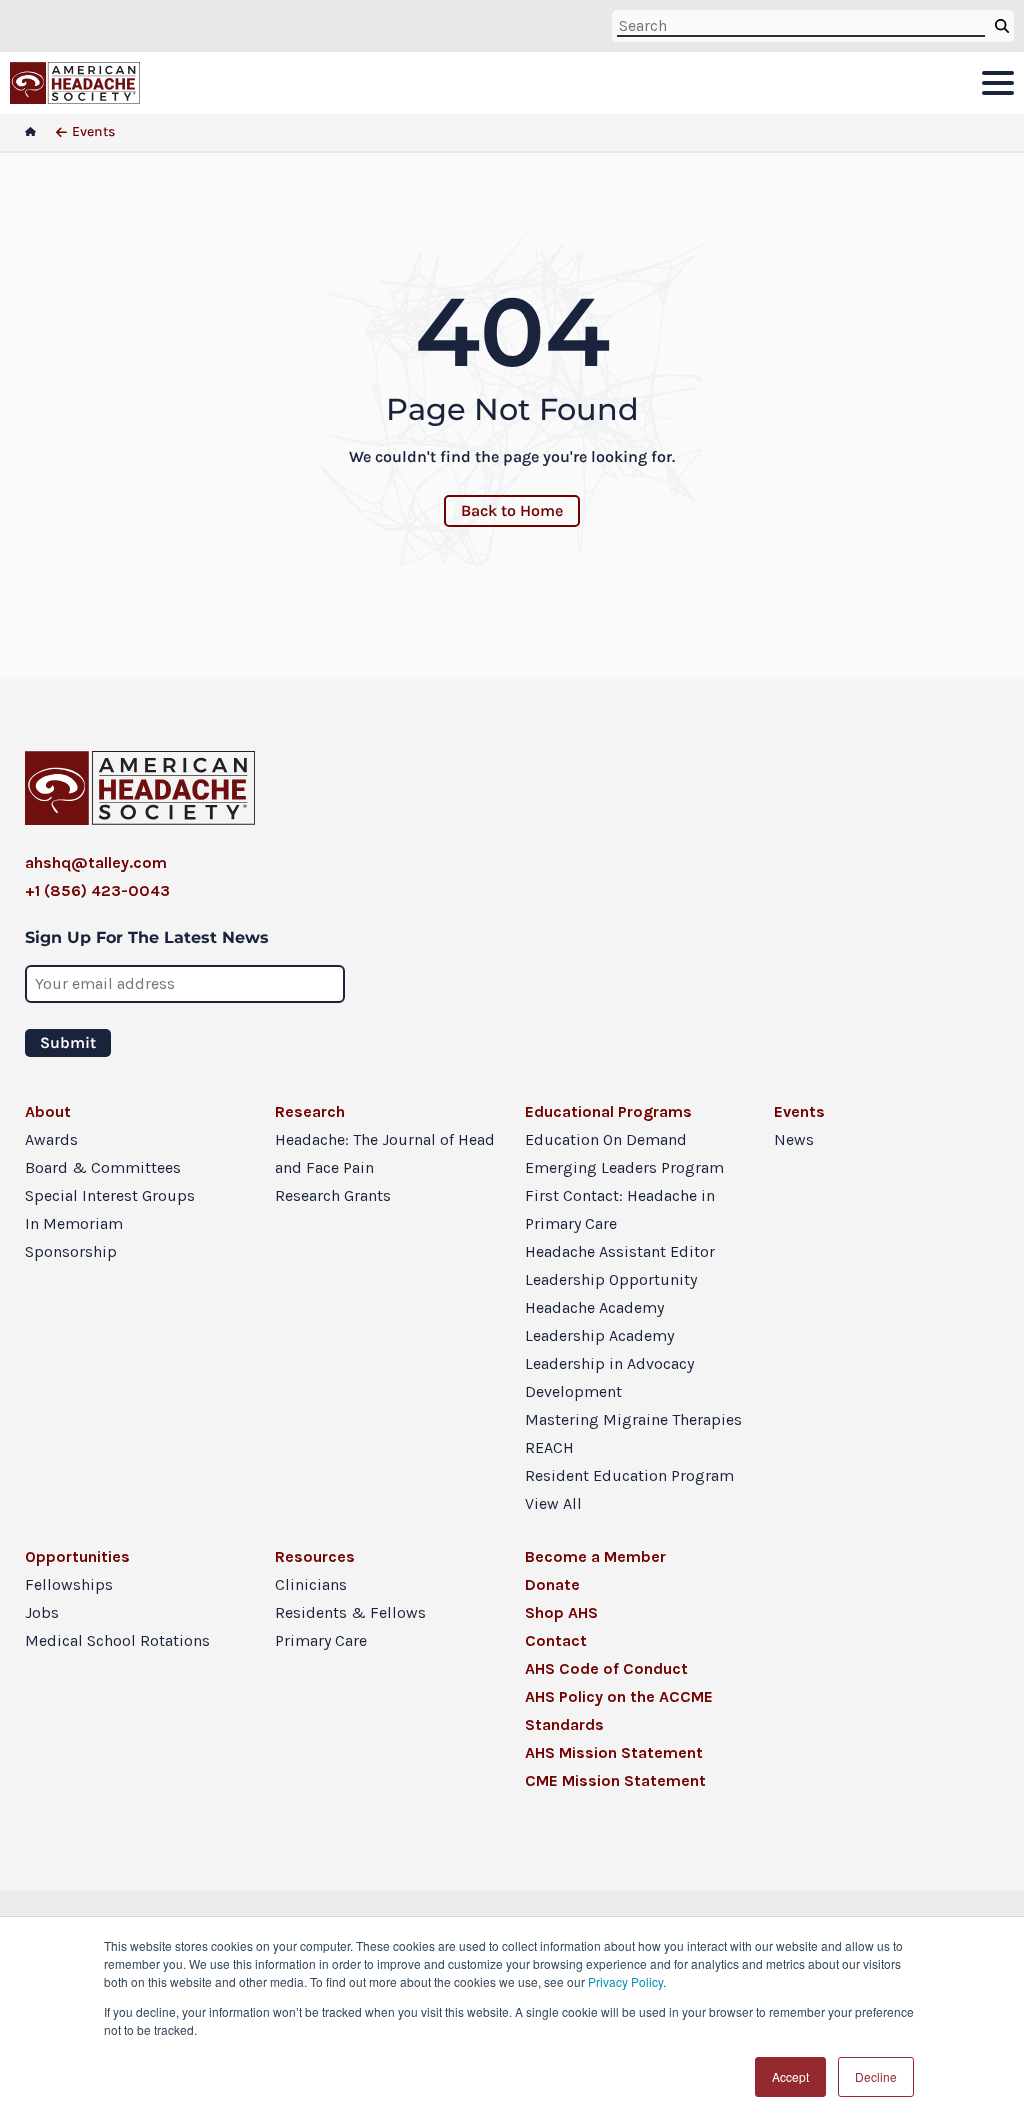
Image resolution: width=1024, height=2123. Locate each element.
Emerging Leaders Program (624, 1167)
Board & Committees (103, 1167)
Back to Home (512, 510)
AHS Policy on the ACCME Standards (619, 1710)
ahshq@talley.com (96, 862)
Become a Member (595, 1556)
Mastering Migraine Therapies (633, 1419)
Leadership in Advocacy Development (609, 1377)
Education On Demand (606, 1139)
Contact (556, 1640)
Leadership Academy (599, 1335)
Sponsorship (71, 1251)
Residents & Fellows (350, 1612)
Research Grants (333, 1195)
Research (310, 1111)
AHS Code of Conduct (606, 1668)
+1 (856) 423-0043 (97, 890)
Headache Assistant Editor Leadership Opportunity (620, 1265)
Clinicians (311, 1584)
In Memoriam (74, 1223)
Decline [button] (876, 2076)
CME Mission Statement (615, 1780)
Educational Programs (608, 1111)
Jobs (42, 1612)
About (48, 1111)
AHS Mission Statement (614, 1752)
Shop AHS (561, 1612)
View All (553, 1503)
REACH (549, 1447)
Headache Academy (594, 1307)
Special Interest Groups (110, 1195)
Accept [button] (790, 2076)
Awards (51, 1139)
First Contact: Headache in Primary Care (620, 1209)
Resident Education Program (629, 1475)
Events (799, 1111)
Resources (315, 1556)
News (794, 1139)
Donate (552, 1584)
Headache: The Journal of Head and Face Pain (385, 1153)
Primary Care (321, 1640)
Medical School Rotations (117, 1640)
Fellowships (69, 1584)
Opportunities (77, 1556)
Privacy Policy (625, 1981)
